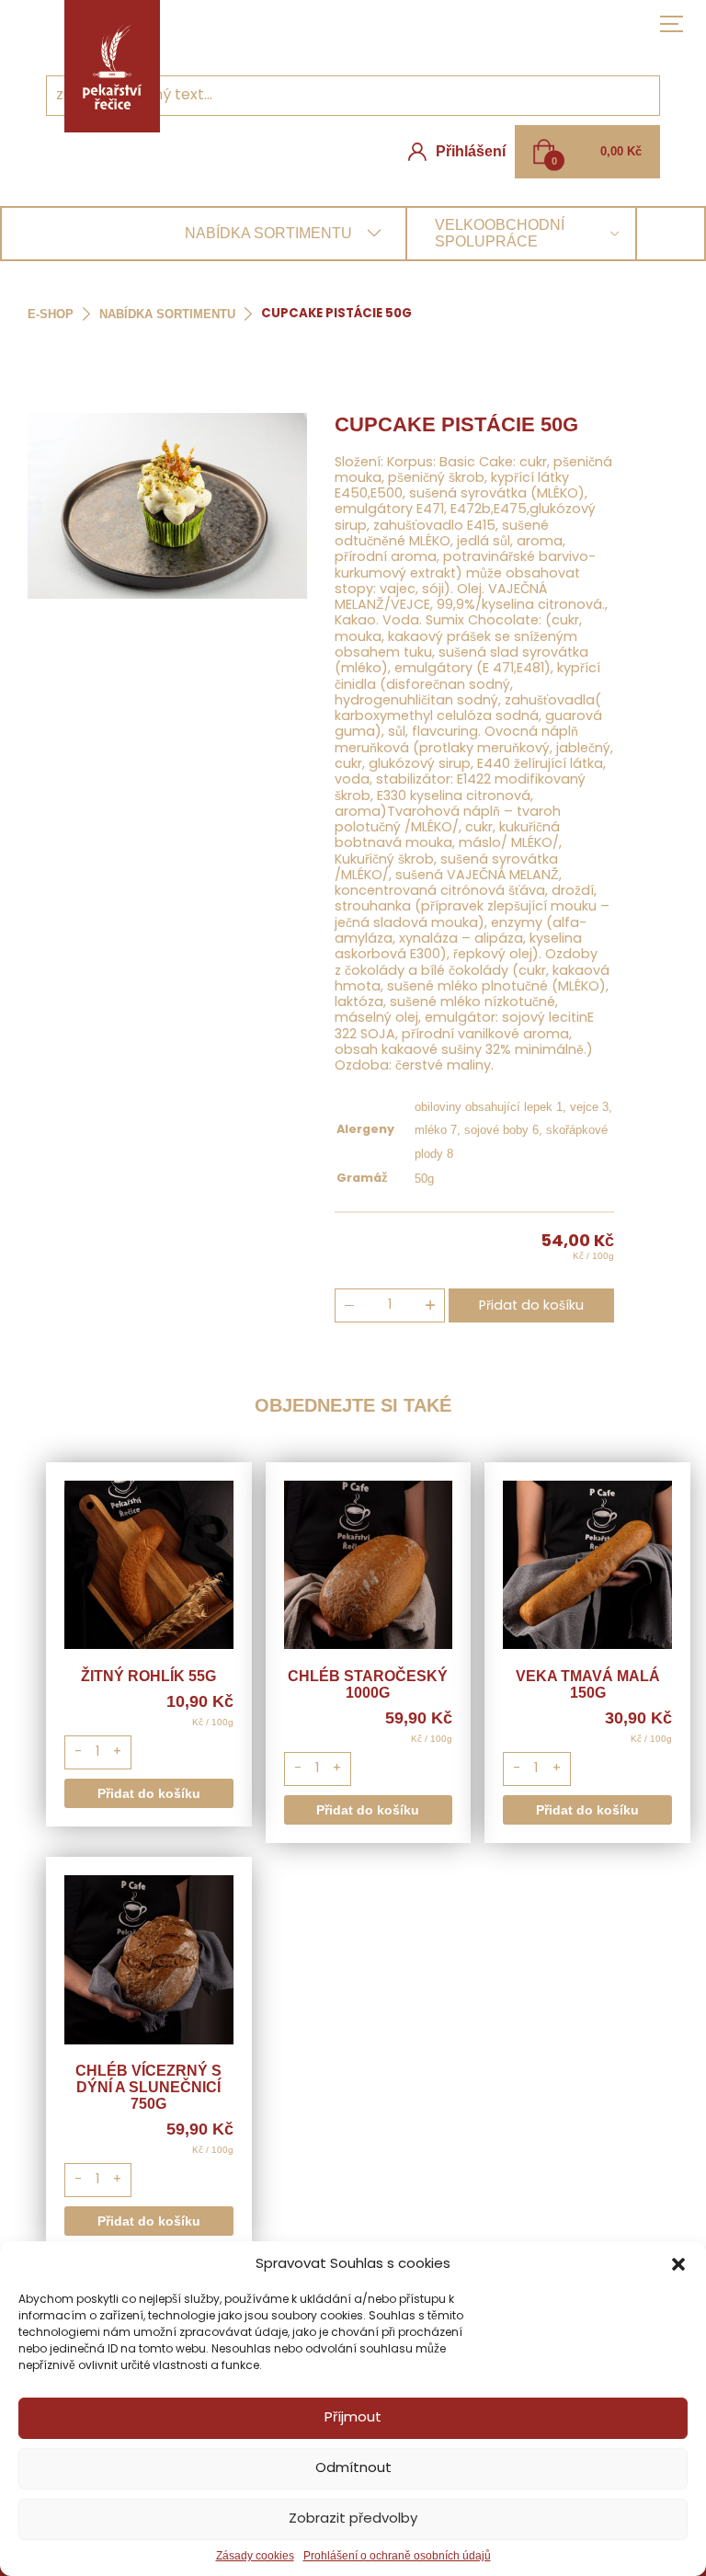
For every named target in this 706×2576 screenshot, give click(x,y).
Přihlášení (471, 151)
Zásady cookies (255, 2556)
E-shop (51, 314)
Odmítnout (353, 2469)
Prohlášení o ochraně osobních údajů (397, 2556)
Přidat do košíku (531, 1306)
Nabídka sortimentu (167, 314)
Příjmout (353, 2418)
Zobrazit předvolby (353, 2519)
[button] (678, 2264)
